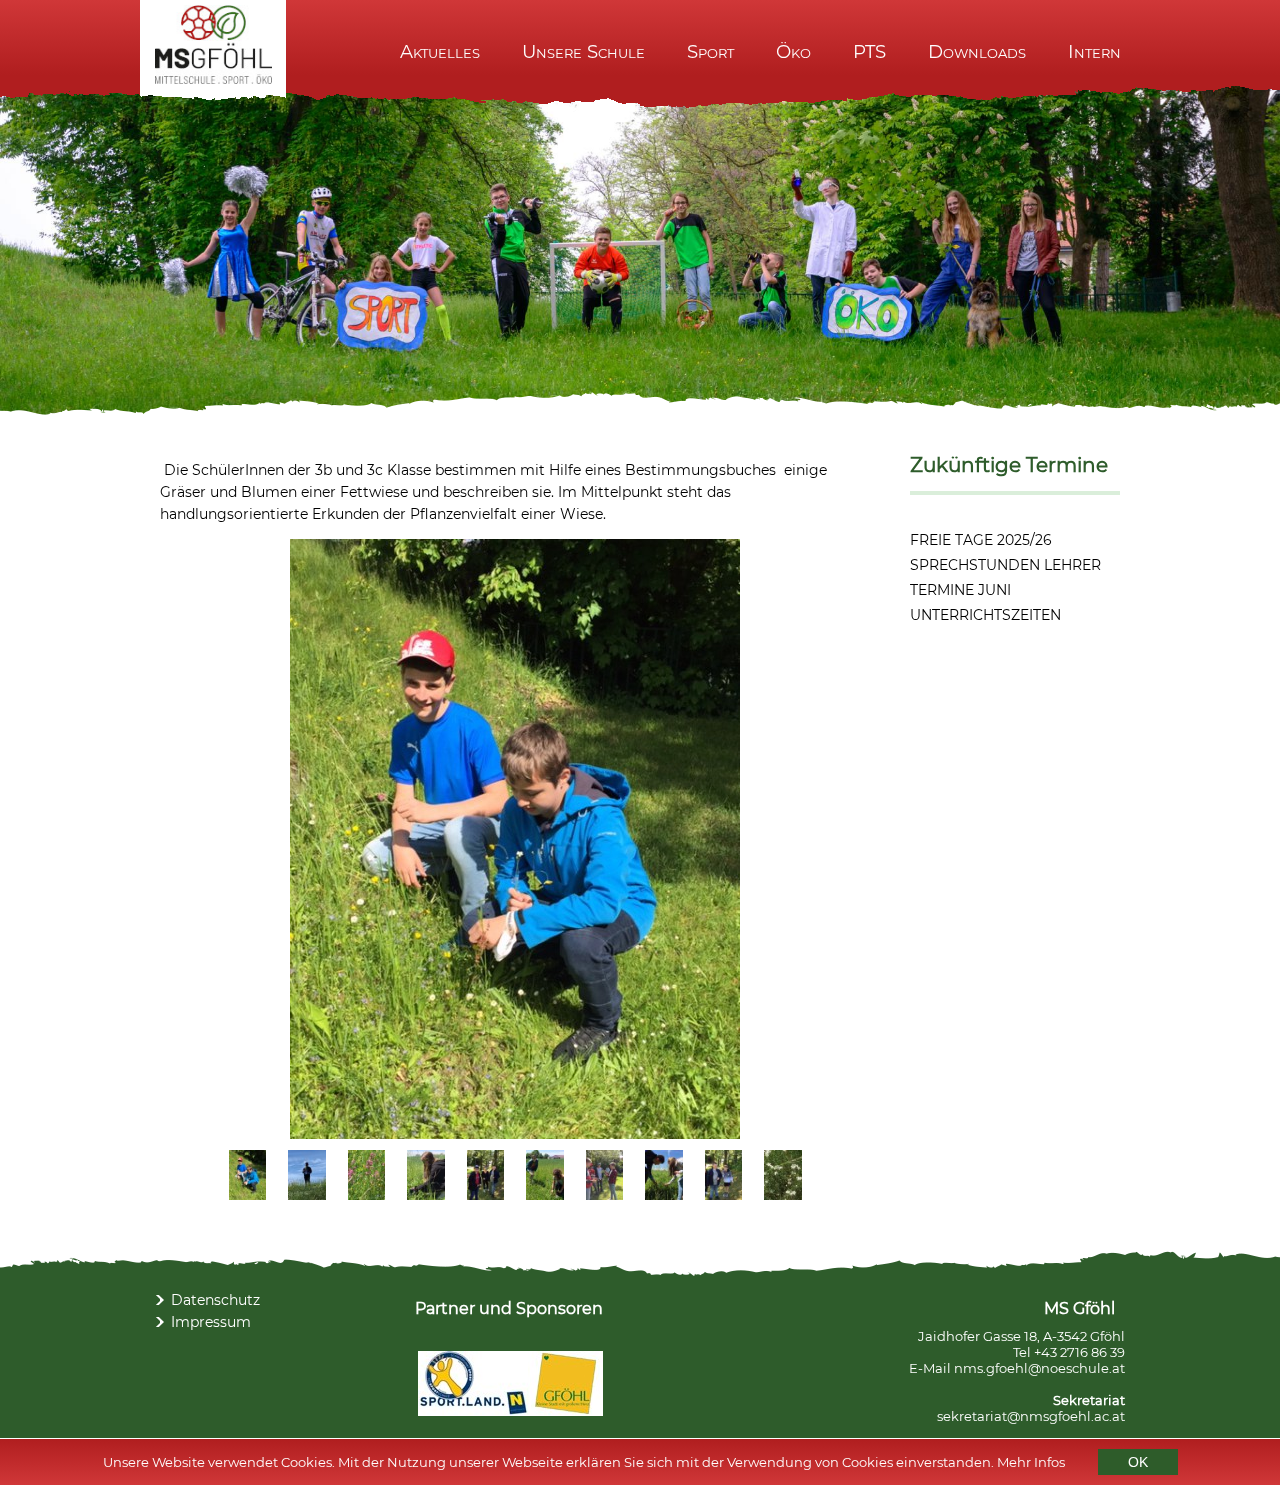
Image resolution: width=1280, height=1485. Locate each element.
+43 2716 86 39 (1079, 1352)
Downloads (977, 51)
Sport (710, 51)
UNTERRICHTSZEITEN (985, 615)
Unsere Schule (583, 51)
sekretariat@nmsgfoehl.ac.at (1031, 1416)
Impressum (211, 1322)
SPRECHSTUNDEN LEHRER (1005, 565)
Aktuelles (440, 51)
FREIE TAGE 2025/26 (981, 540)
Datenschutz (215, 1300)
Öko (793, 51)
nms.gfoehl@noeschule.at (1039, 1368)
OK (1138, 1462)
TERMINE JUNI (960, 590)
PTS (869, 51)
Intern (1094, 51)
